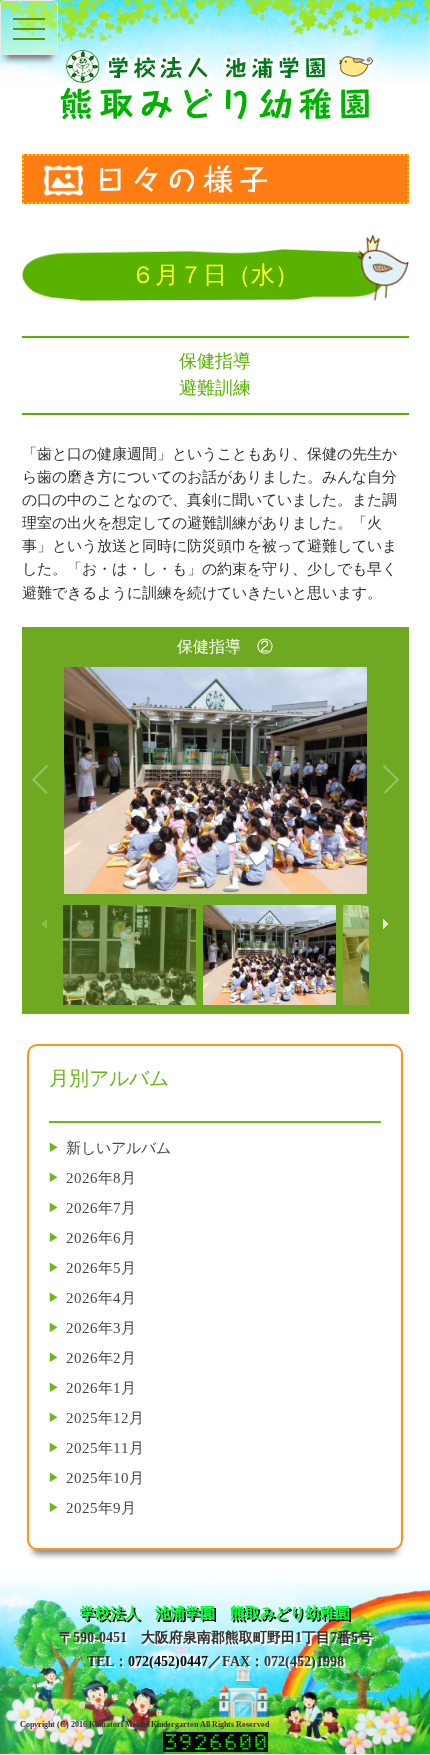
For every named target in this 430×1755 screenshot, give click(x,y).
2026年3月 (101, 1327)
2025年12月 (105, 1417)
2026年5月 (101, 1267)
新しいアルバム (118, 1147)
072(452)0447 (168, 1661)
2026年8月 (101, 1177)
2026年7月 (101, 1207)
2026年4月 (101, 1297)
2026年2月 (101, 1357)
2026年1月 (101, 1387)
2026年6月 (101, 1237)
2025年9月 (101, 1507)
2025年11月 (105, 1447)
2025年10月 (105, 1477)
